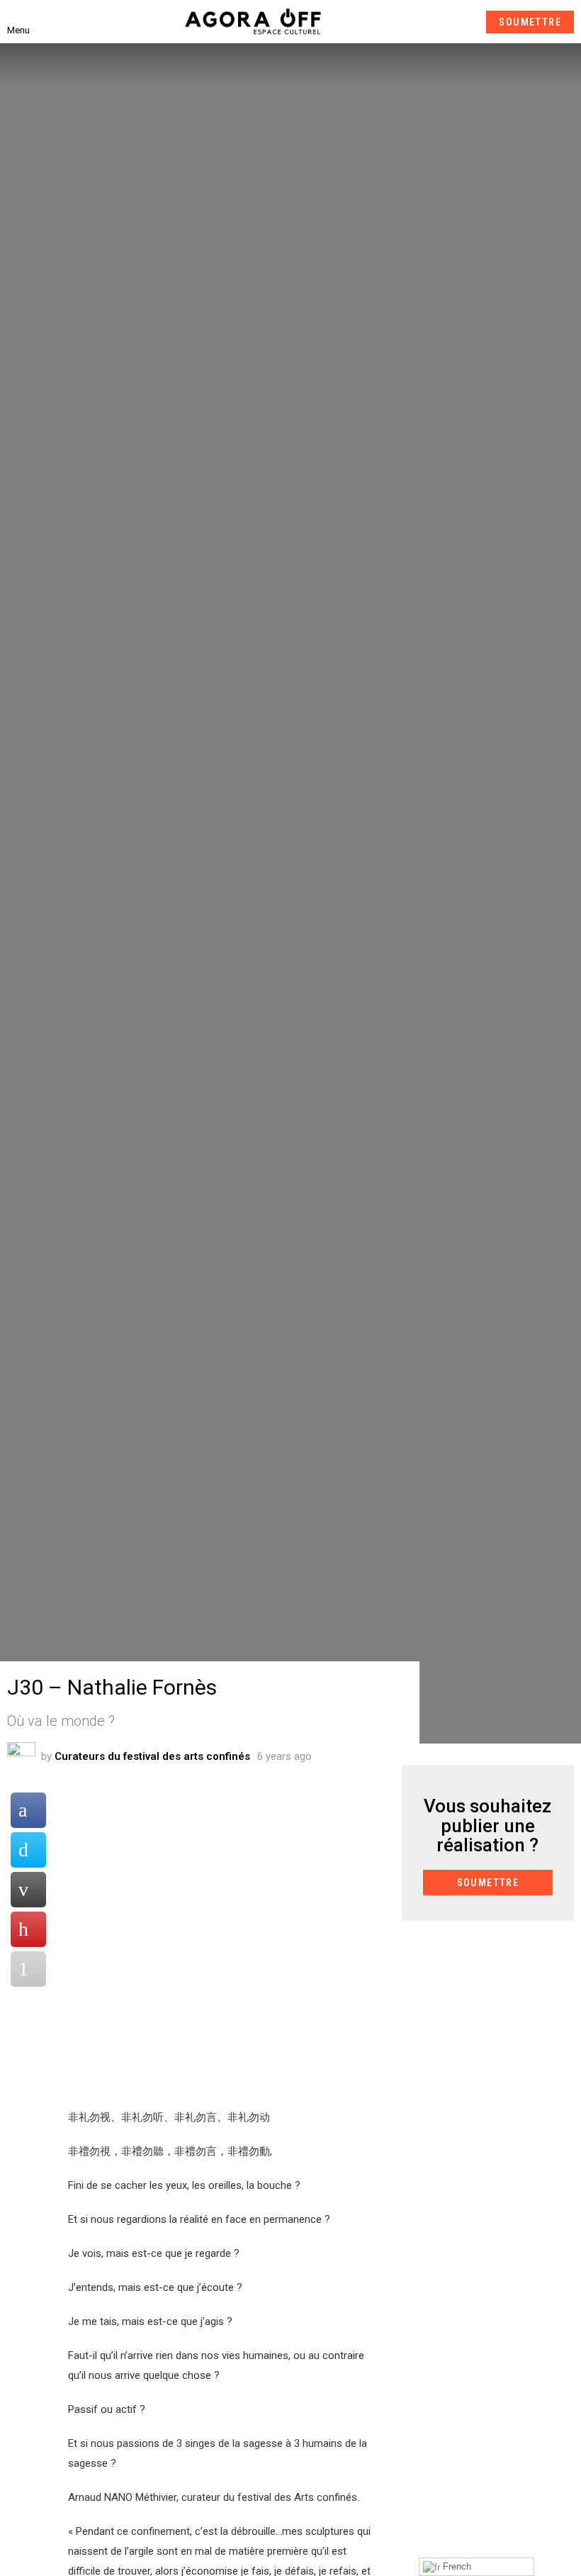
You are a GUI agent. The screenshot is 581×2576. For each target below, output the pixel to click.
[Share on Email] (28, 1890)
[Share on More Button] (28, 1969)
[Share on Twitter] (28, 1850)
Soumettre (530, 22)
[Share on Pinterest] (28, 1929)
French (456, 2566)
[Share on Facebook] (28, 1810)
